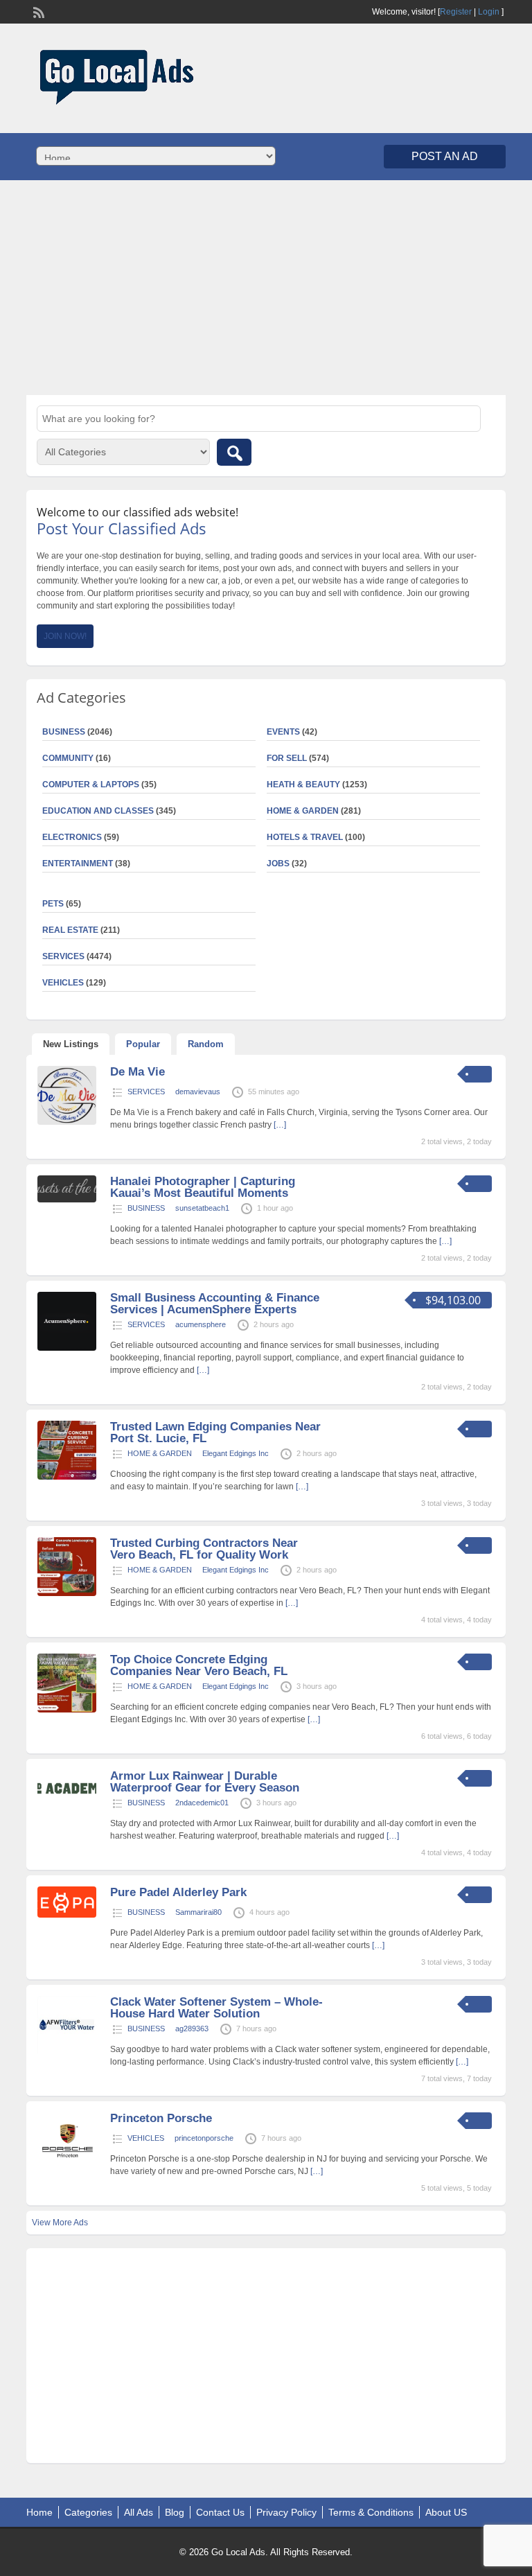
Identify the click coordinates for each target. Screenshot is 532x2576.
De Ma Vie (138, 1072)
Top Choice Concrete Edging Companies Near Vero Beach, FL (199, 1665)
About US (446, 2512)
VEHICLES (146, 2138)
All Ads (139, 2512)
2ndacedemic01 (202, 1803)
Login (489, 12)
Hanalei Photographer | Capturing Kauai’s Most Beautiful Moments (203, 1187)
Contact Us (220, 2512)
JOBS (278, 864)
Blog (175, 2512)
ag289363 (192, 2029)
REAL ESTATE (70, 930)
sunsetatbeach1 (202, 1208)
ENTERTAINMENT (78, 864)
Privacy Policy (286, 2512)
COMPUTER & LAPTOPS (91, 785)
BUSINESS (146, 1208)
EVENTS (283, 732)
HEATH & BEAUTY (303, 785)
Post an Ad (445, 156)
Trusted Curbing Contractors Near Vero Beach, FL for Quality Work (204, 1549)
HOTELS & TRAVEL (305, 837)
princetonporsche (204, 2138)
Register (456, 12)
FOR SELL (287, 758)
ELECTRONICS (72, 837)
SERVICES (146, 1092)
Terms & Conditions (371, 2512)
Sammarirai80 (198, 1912)
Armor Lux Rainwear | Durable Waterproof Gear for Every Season (205, 1782)
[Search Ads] (234, 452)
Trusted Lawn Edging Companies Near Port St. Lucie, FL (215, 1432)
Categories (88, 2512)
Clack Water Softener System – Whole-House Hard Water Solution (216, 2008)
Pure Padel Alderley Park (178, 1892)
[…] (280, 1125)
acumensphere (201, 1324)
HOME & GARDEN (303, 811)
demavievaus (198, 1092)
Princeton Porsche (161, 2118)
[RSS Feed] (37, 11)
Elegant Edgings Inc (236, 1453)
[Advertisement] (266, 288)
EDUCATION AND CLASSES (98, 811)
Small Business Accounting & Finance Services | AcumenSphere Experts (215, 1304)
